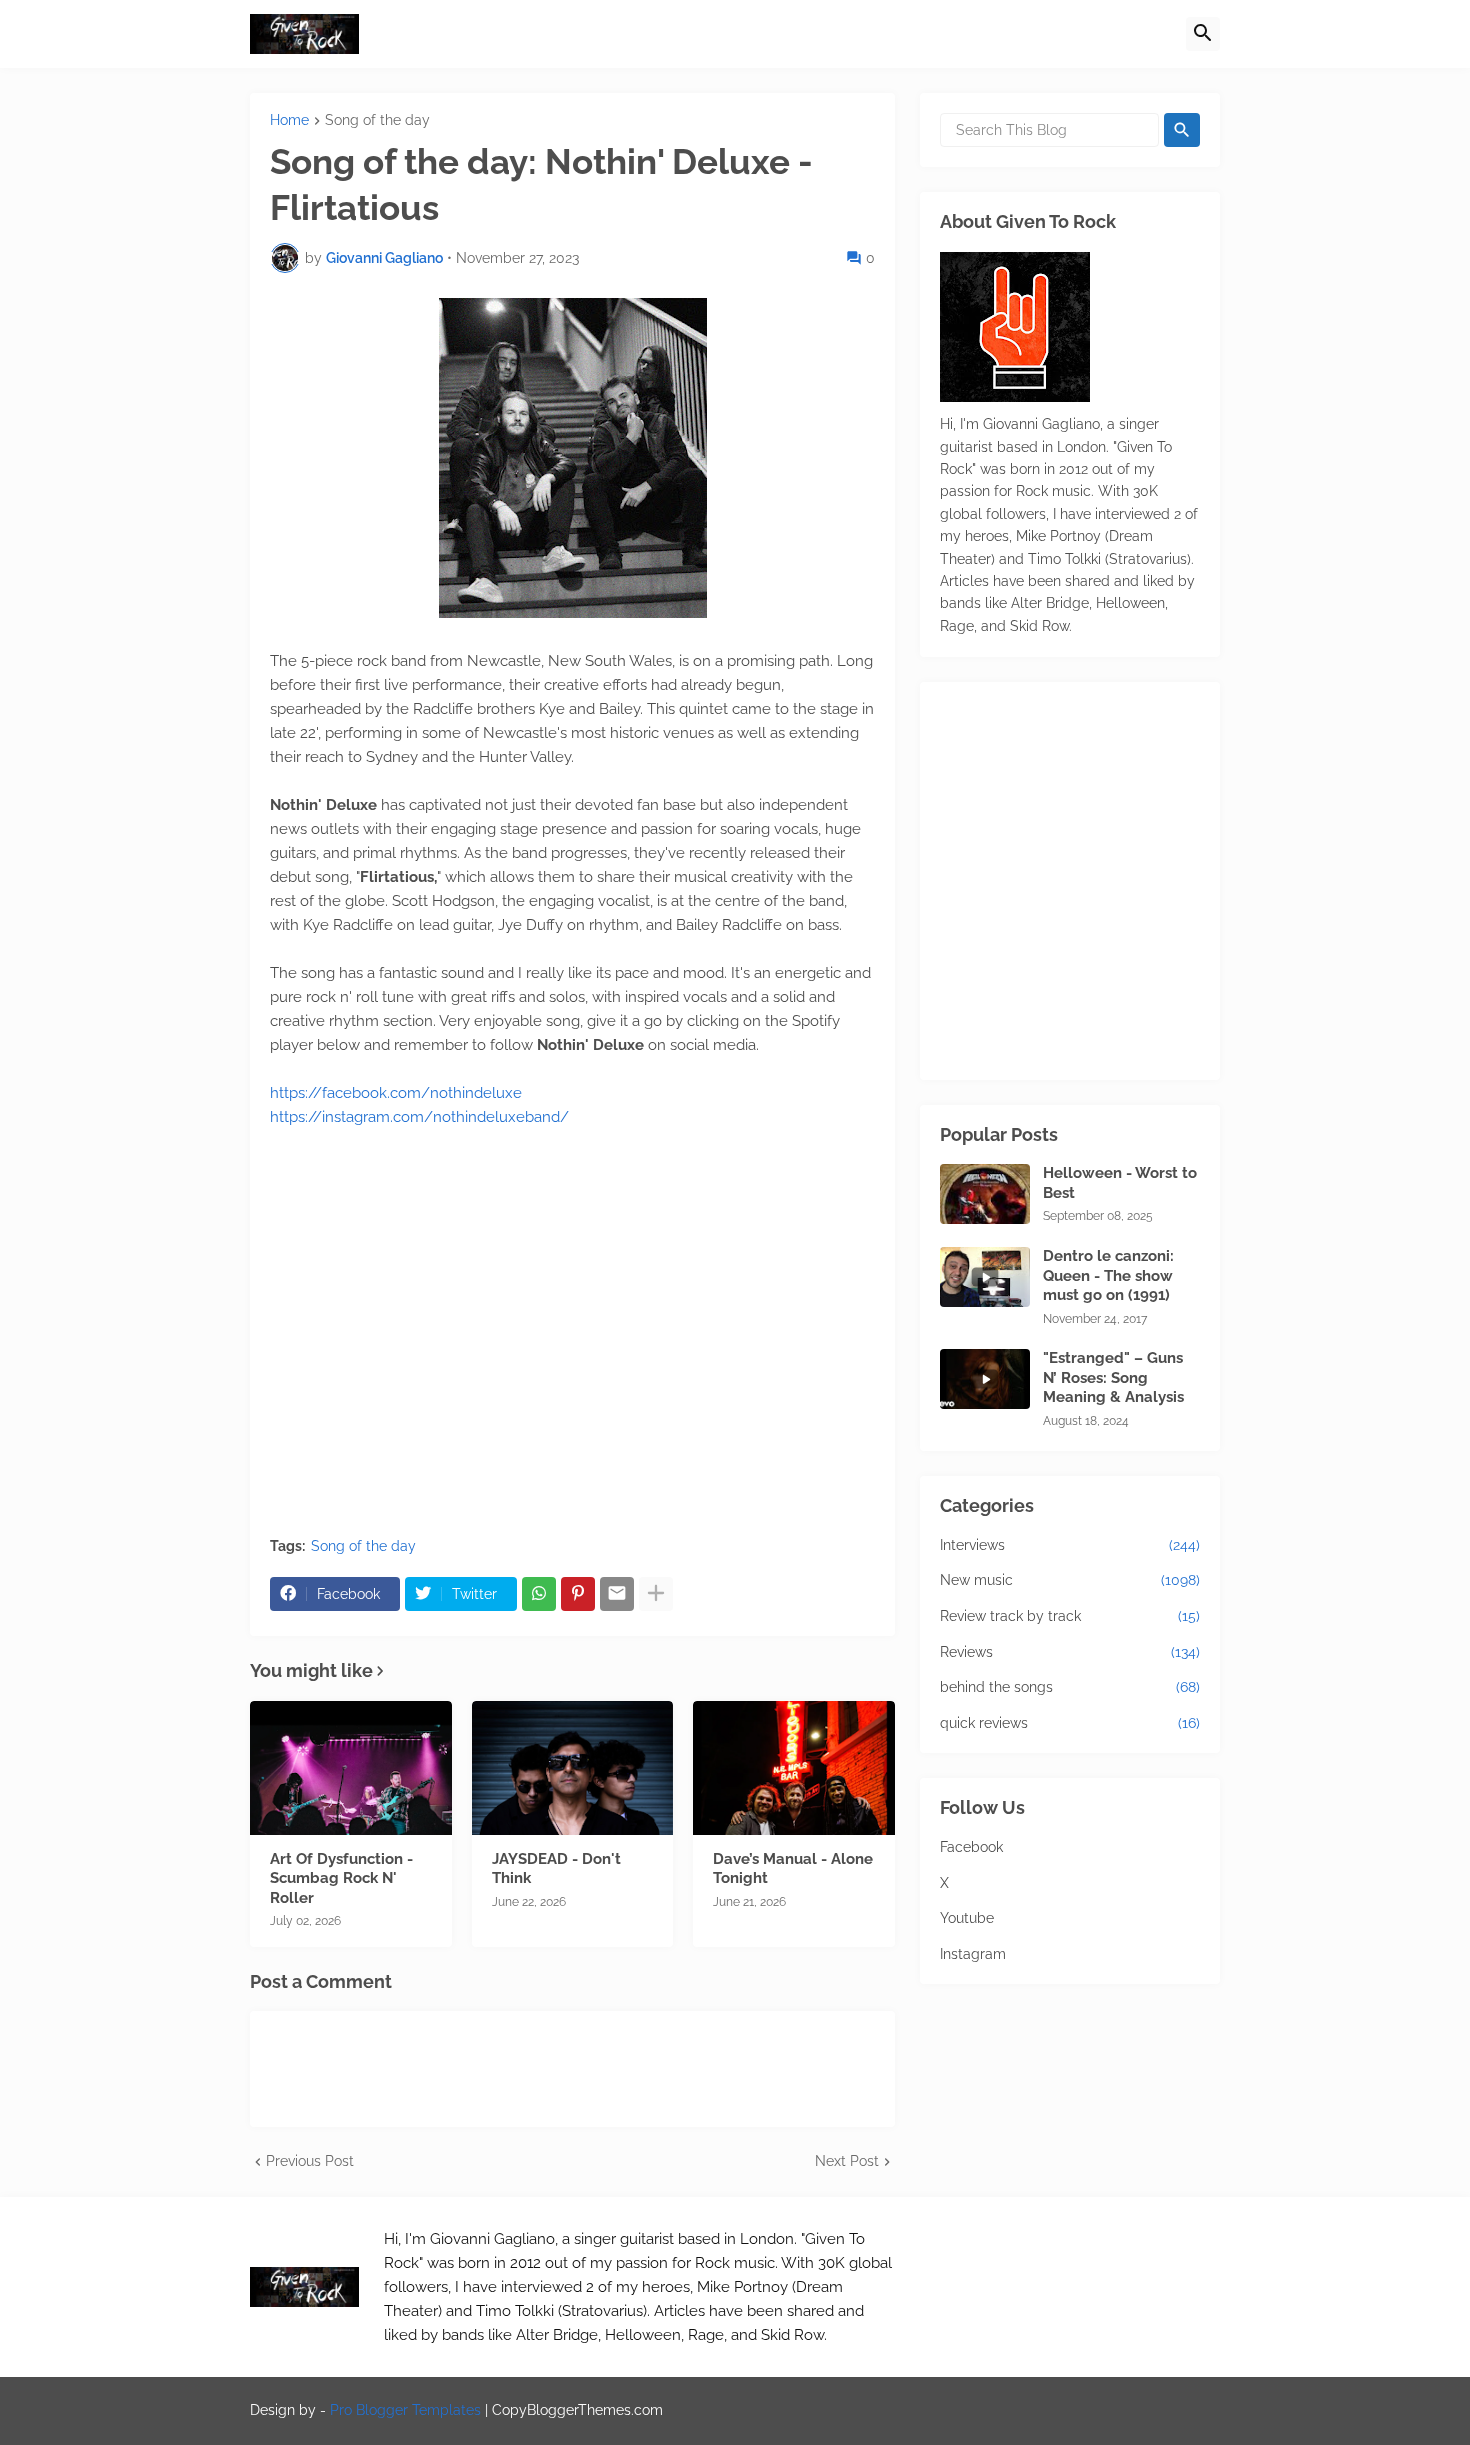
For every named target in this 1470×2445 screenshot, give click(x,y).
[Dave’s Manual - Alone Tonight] (794, 1768)
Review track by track (1070, 1616)
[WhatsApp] (539, 1594)
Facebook (971, 1847)
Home (289, 120)
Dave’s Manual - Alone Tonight (793, 1869)
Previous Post (310, 2161)
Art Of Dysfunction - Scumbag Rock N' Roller (341, 1878)
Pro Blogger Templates (405, 2410)
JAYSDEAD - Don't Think (556, 1869)
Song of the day (377, 120)
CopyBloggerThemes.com (577, 2410)
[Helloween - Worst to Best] (985, 1194)
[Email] (617, 1594)
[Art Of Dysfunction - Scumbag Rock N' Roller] (351, 1768)
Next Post (847, 2161)
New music (1070, 1580)
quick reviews (1070, 1723)
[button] (1203, 34)
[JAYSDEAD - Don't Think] (573, 1768)
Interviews (1070, 1545)
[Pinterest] (578, 1594)
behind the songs (1070, 1687)
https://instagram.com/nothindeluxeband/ (419, 1117)
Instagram (973, 1954)
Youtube (967, 1918)
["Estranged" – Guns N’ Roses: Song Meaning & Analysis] (985, 1379)
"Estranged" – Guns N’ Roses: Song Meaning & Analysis (1113, 1377)
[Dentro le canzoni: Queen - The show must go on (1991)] (985, 1277)
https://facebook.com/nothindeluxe (396, 1093)
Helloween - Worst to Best (1120, 1183)
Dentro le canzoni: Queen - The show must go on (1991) (1108, 1275)
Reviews (1070, 1652)
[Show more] (656, 1594)
